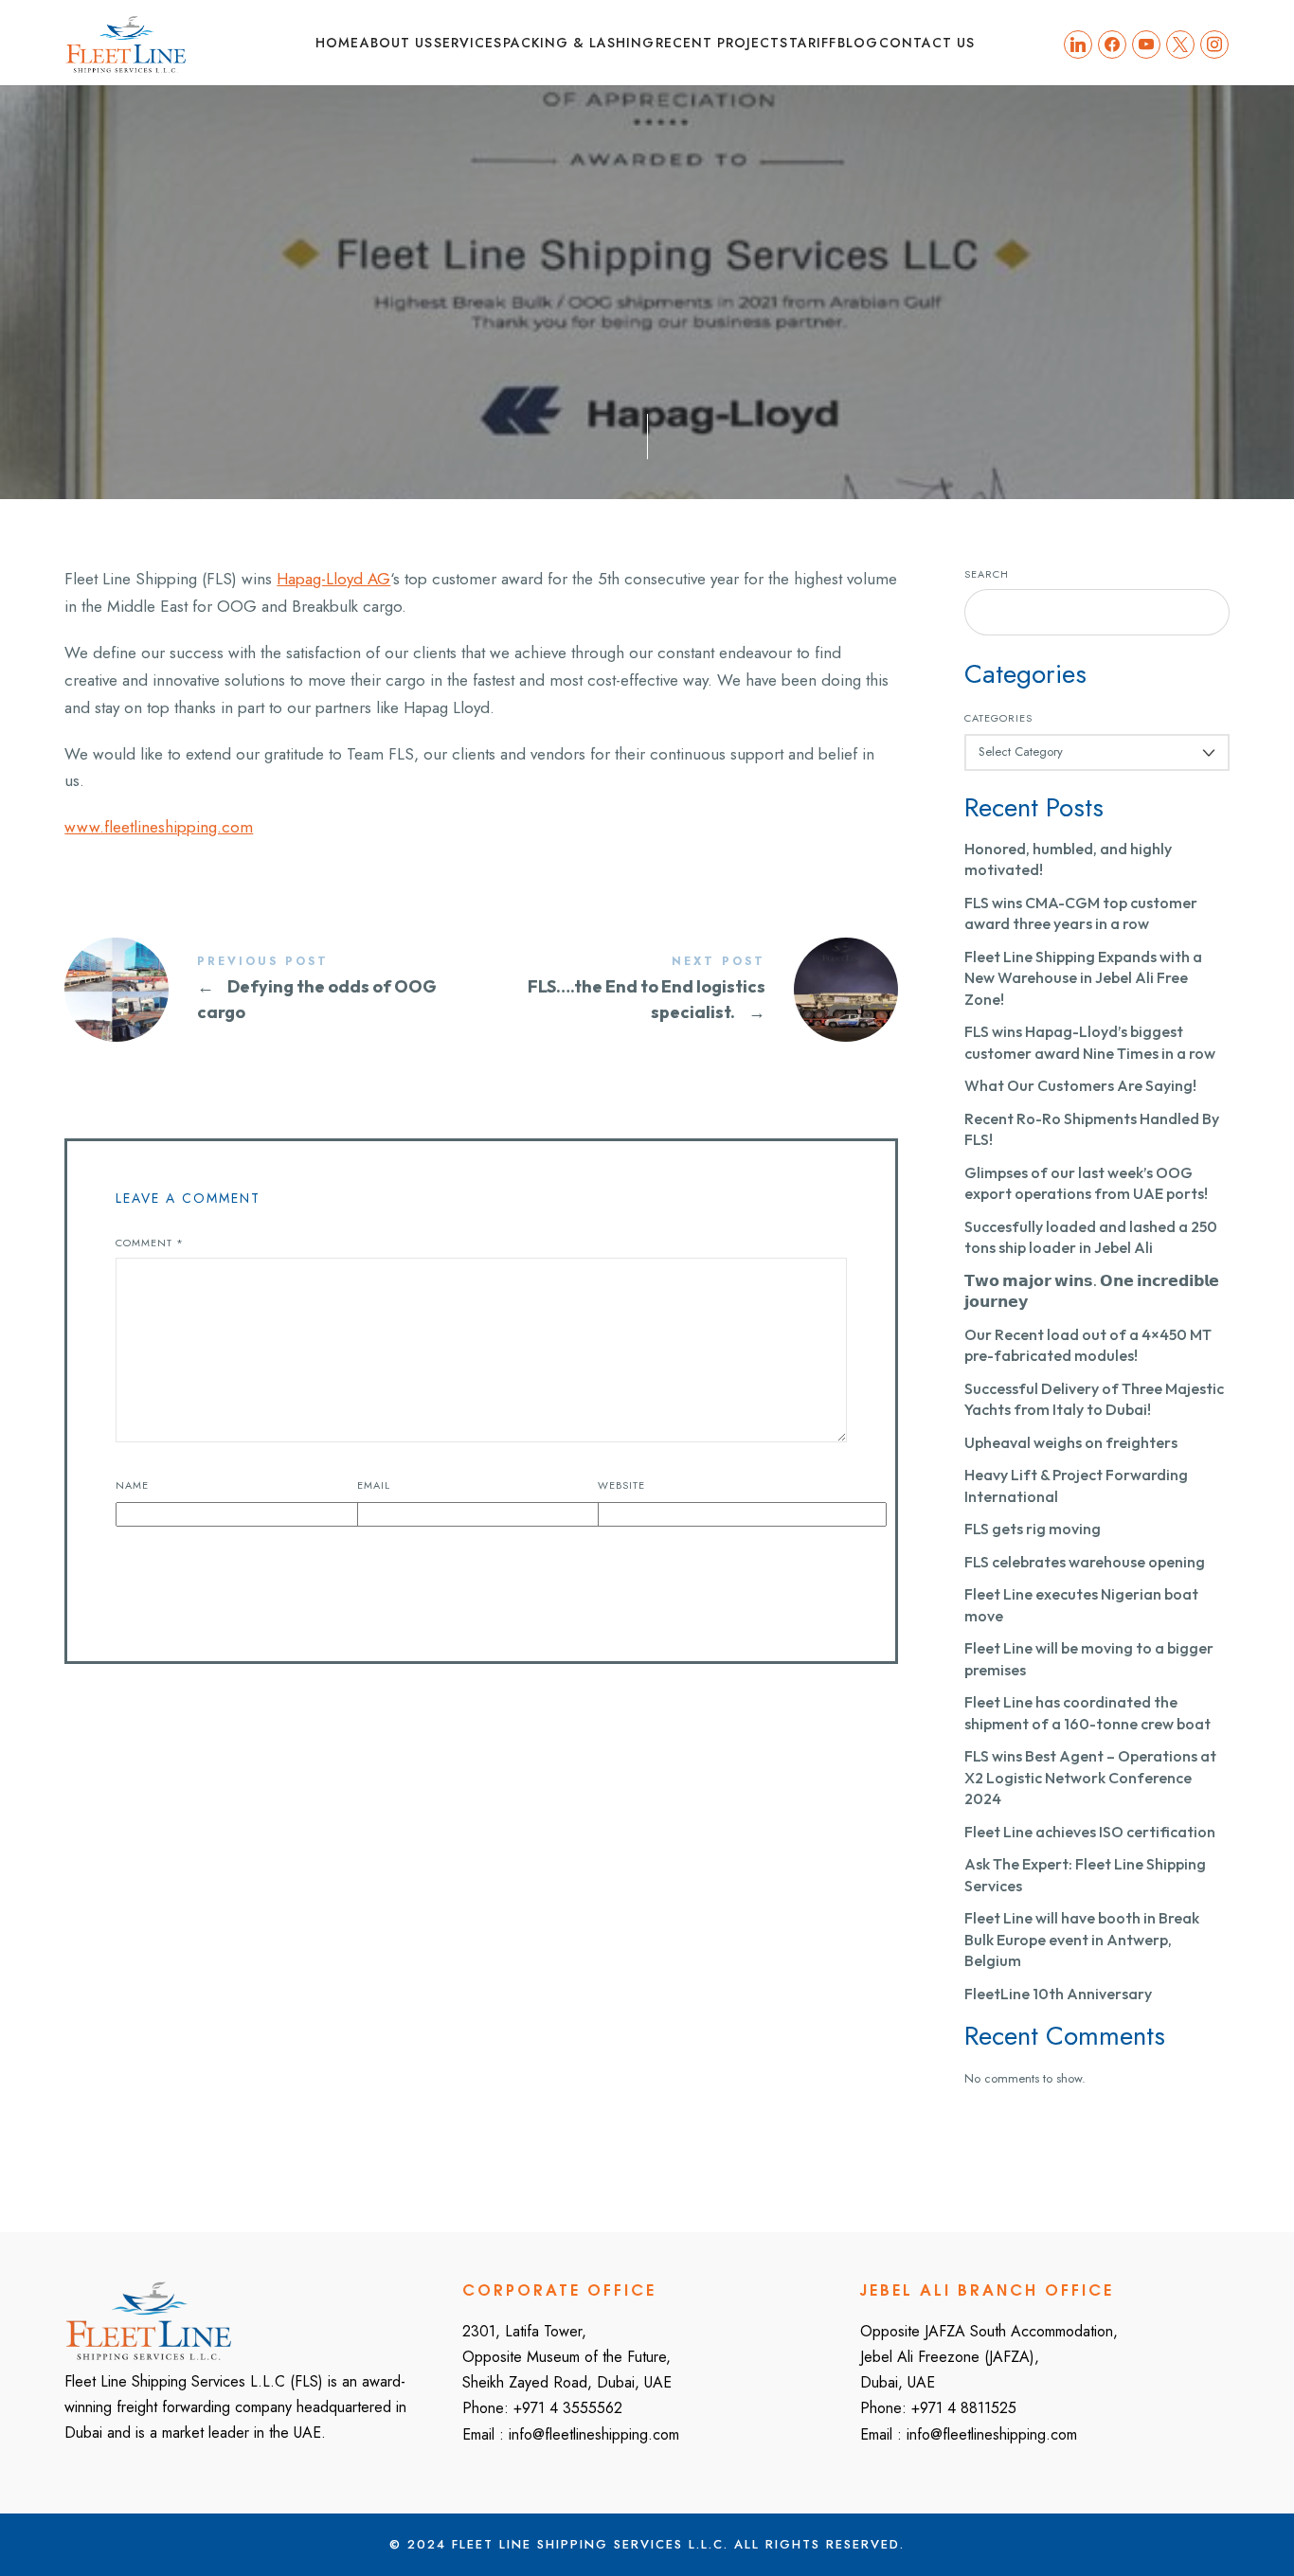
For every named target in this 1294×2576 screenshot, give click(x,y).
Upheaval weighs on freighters (1071, 1442)
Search (987, 574)
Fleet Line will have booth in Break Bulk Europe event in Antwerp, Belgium (1082, 1939)
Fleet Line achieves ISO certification (1090, 1832)
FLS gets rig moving (1033, 1529)
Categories (998, 719)
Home (337, 43)
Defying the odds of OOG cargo (273, 990)
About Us (396, 43)
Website (621, 1485)
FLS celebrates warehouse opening (1085, 1562)
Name (132, 1485)
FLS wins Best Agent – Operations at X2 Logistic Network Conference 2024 (1090, 1777)
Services (468, 43)
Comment (150, 1243)
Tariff (813, 43)
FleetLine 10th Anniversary (1058, 1994)
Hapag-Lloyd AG (333, 579)
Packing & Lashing (579, 43)
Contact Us (927, 43)
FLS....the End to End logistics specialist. (690, 990)
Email (374, 1485)
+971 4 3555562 (568, 2408)
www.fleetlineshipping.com (159, 827)
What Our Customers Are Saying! (1080, 1085)
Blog (858, 43)
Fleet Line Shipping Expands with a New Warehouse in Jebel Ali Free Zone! (1083, 978)
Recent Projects (722, 43)
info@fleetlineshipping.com (594, 2434)
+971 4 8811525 (964, 2408)
